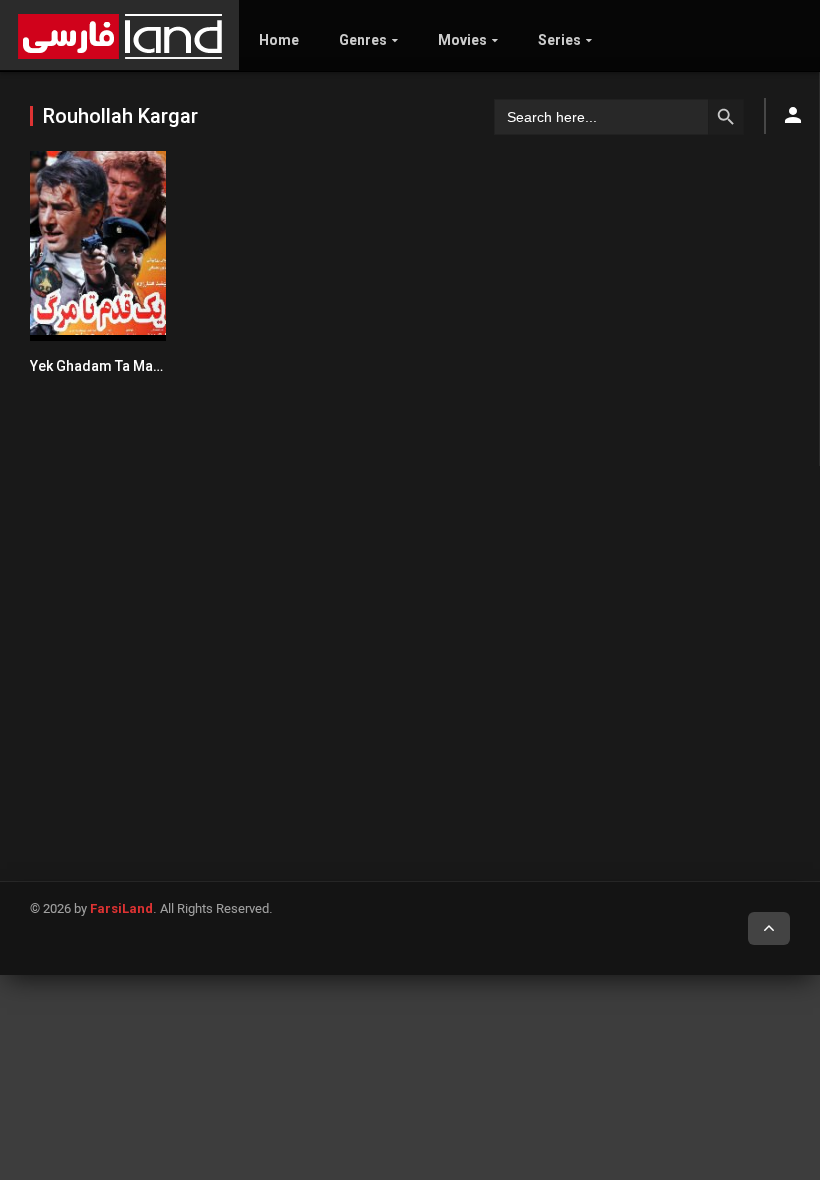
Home (279, 40)
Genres (363, 40)
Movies (462, 40)
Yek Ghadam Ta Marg (99, 366)
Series (559, 40)
